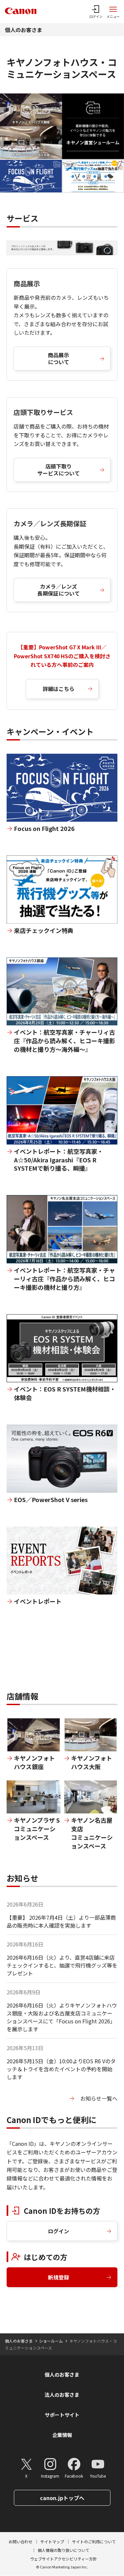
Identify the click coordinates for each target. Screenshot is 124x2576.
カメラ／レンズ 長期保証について (59, 590)
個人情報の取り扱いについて (63, 2550)
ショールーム (51, 2341)
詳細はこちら (59, 689)
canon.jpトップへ (62, 2498)
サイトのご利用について (94, 2542)
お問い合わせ (21, 2542)
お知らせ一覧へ (99, 2098)
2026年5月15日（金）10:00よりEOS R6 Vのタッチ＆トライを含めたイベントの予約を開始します (61, 2069)
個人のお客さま (23, 30)
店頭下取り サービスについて (59, 470)
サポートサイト (62, 2415)
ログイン (59, 2231)
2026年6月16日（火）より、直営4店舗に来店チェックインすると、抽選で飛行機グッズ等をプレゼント (62, 1965)
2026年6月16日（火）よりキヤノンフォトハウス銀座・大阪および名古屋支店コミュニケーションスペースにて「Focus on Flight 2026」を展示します (62, 2017)
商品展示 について (59, 358)
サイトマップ (52, 2542)
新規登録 (59, 2277)
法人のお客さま (62, 2395)
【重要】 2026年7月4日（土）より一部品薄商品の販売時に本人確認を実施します (61, 1921)
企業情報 (62, 2435)
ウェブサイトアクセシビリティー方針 (63, 2559)
